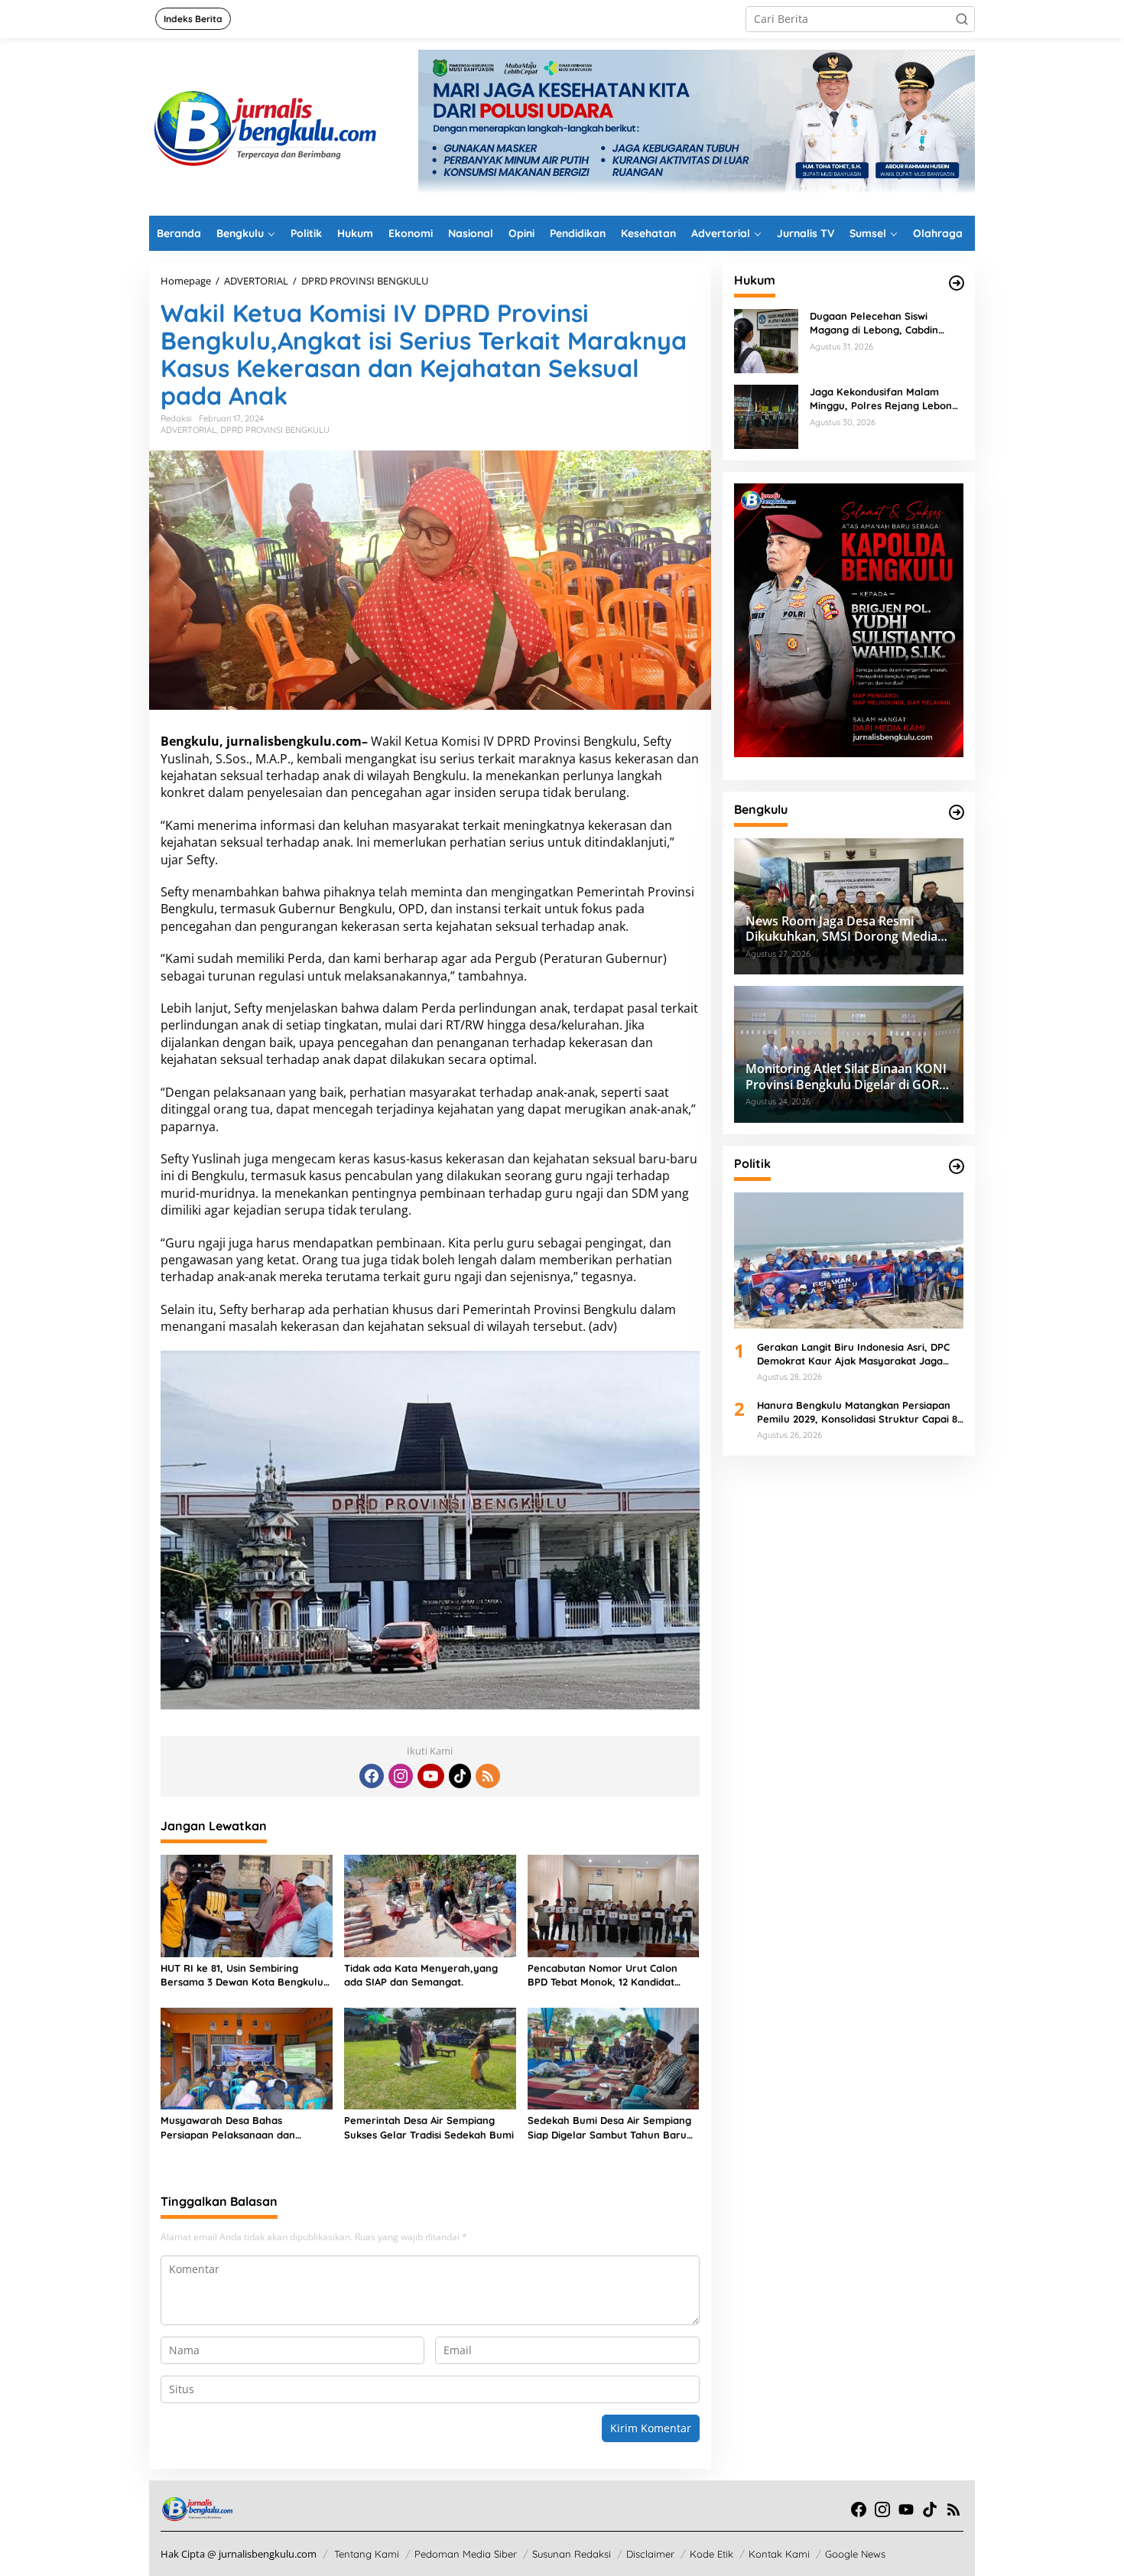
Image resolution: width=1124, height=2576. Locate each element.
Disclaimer (650, 2554)
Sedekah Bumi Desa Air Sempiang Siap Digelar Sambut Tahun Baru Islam (609, 2127)
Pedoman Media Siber (466, 2554)
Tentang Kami (367, 2554)
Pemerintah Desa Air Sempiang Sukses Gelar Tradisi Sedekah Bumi (429, 2127)
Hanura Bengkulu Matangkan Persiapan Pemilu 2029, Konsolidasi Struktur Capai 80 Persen (860, 1412)
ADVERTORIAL (188, 430)
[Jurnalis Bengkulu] (264, 126)
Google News (855, 2554)
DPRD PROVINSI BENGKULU (275, 430)
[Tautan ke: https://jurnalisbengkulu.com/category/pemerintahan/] (957, 812)
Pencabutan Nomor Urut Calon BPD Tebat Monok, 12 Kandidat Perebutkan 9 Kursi (603, 1975)
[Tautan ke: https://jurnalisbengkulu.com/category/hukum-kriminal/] (957, 283)
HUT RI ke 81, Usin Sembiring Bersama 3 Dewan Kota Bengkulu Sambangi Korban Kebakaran (242, 1975)
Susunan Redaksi (572, 2554)
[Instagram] (401, 1776)
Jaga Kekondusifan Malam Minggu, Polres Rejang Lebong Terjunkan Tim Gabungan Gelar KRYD (885, 399)
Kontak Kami (779, 2554)
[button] (962, 19)
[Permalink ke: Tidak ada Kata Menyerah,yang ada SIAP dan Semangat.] (430, 1904)
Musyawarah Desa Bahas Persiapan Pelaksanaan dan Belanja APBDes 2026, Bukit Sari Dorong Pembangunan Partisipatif (243, 2127)
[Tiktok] (460, 1776)
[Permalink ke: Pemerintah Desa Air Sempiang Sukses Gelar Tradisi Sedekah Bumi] (430, 2057)
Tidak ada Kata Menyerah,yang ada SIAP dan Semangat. (421, 1975)
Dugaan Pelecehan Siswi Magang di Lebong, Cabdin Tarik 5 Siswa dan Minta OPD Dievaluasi (878, 323)
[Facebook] (372, 1776)
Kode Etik (711, 2554)
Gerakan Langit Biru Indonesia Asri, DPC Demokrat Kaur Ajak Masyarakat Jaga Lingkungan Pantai (853, 1354)
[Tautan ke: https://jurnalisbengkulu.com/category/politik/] (957, 1166)
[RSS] (488, 1776)
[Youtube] (430, 1776)
